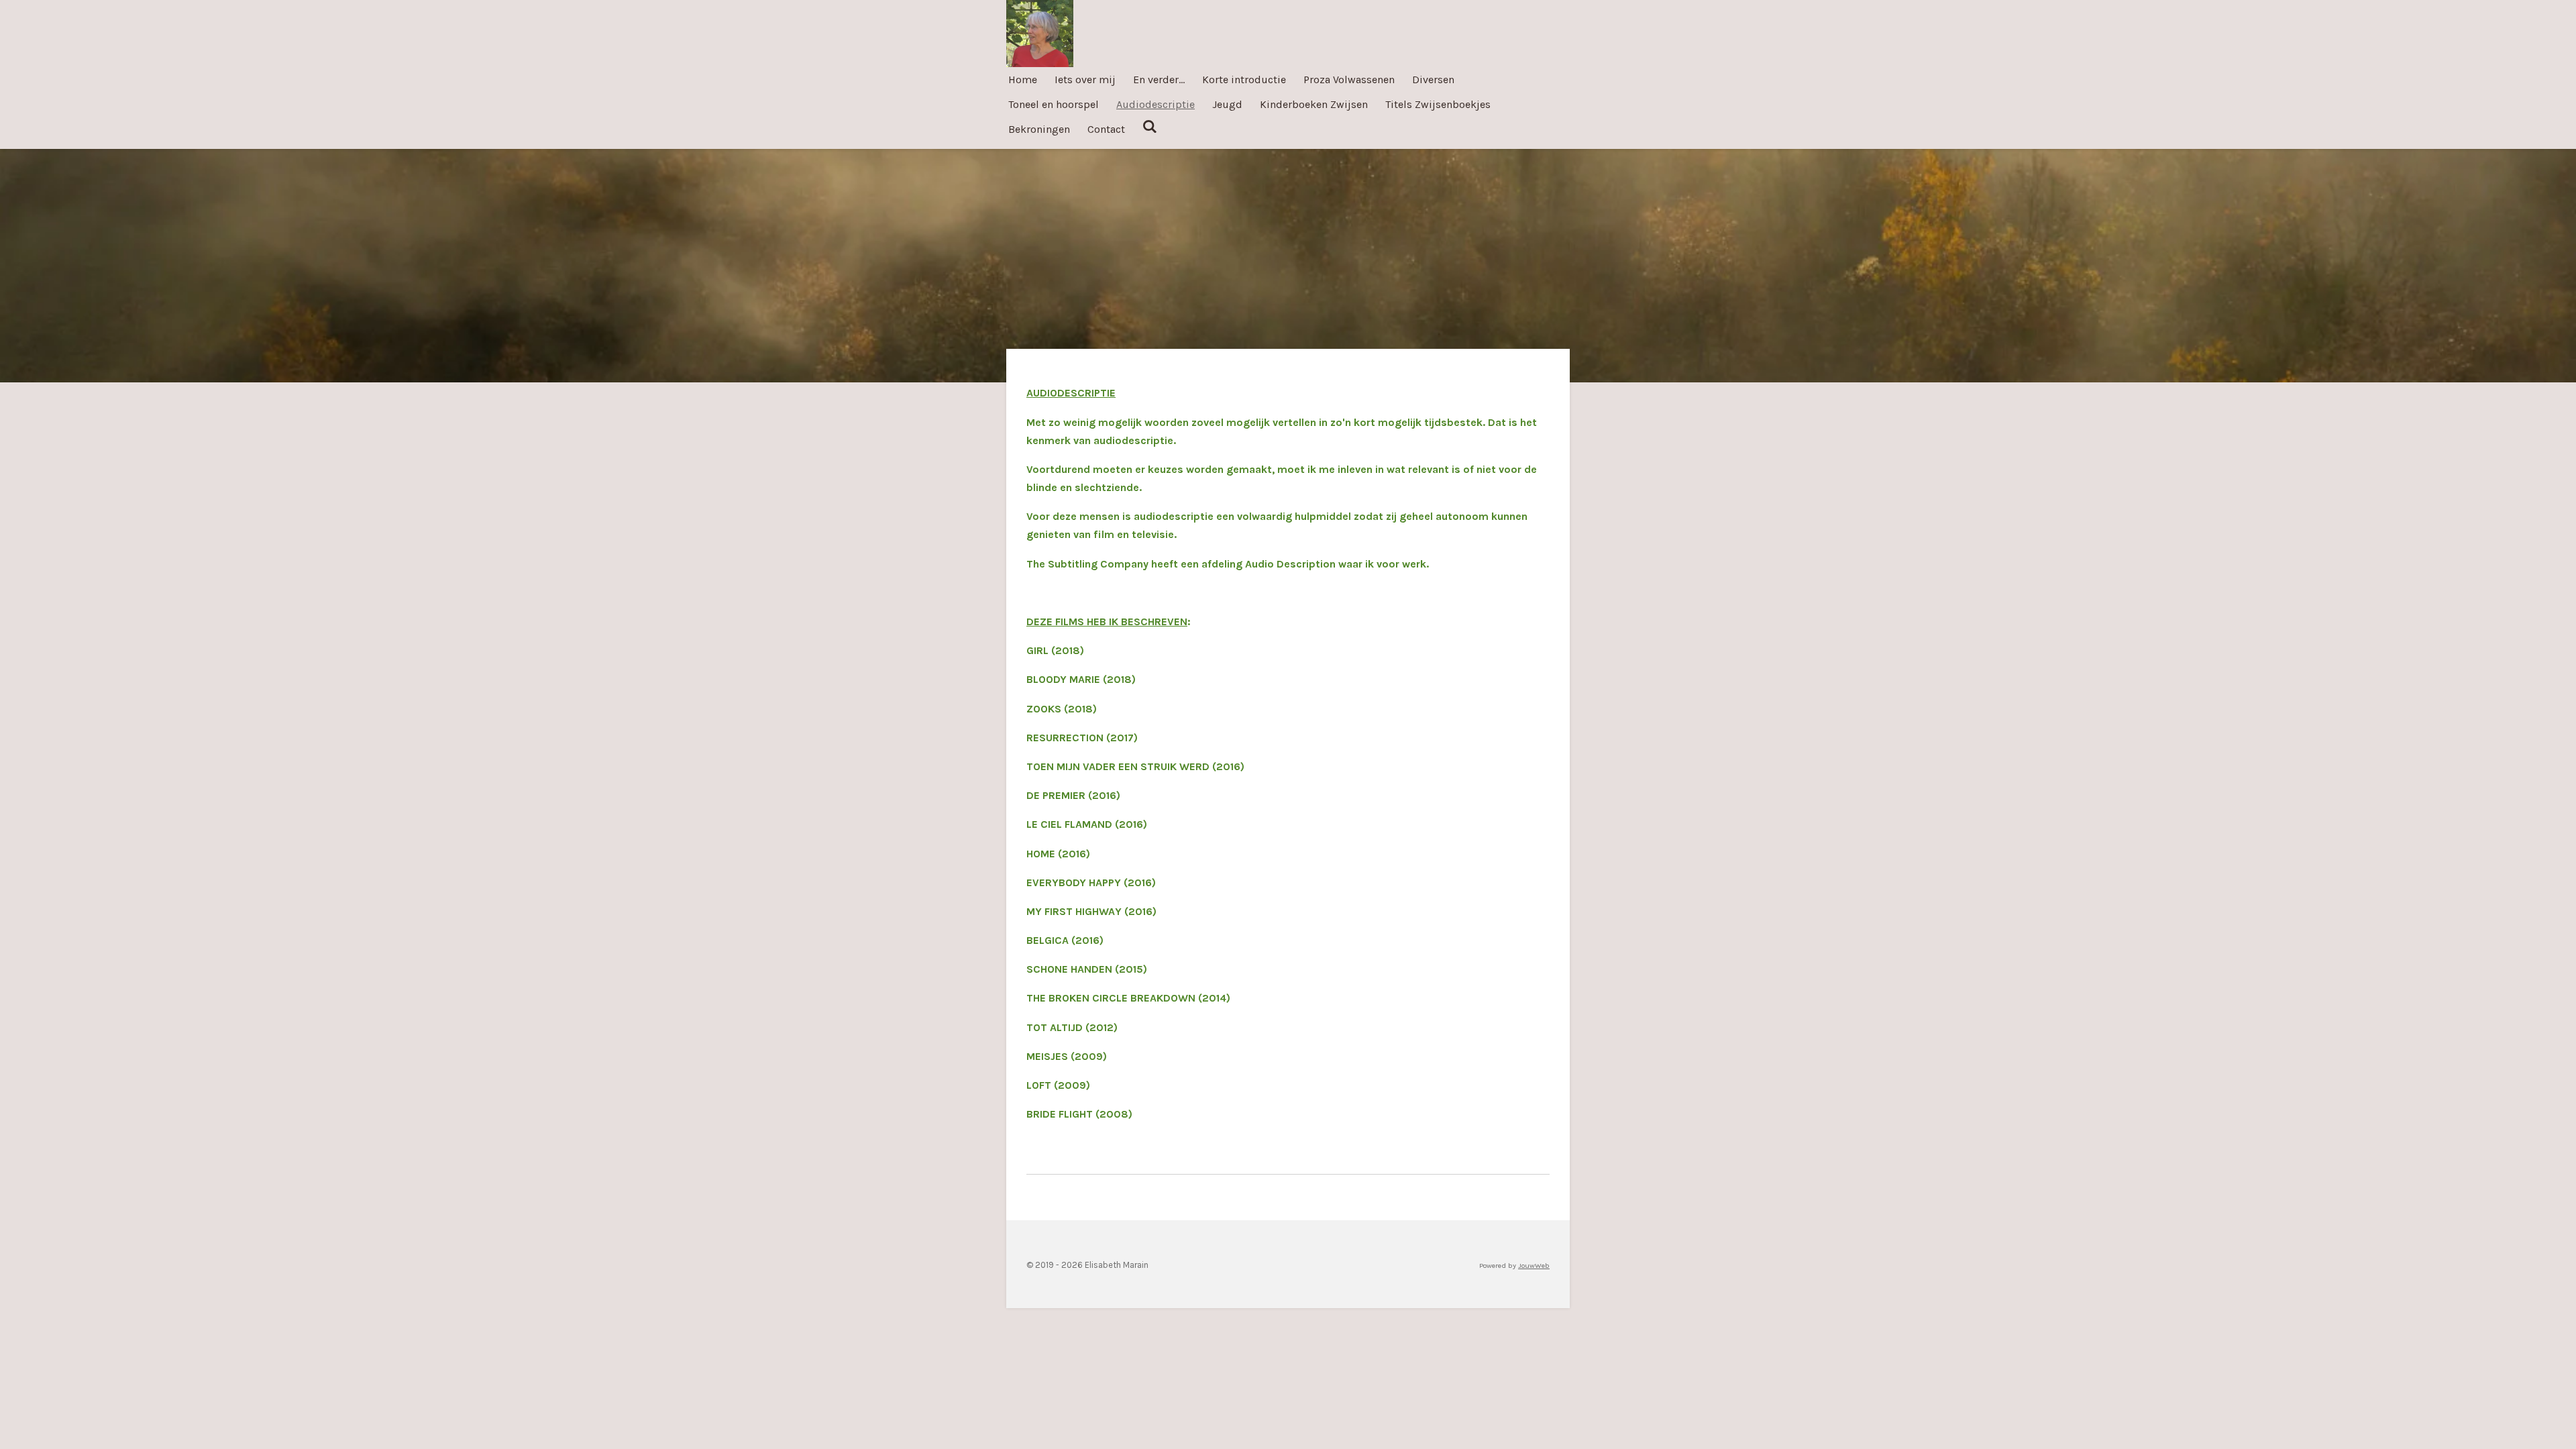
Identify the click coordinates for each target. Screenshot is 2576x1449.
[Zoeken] (1150, 126)
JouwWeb (1534, 1266)
